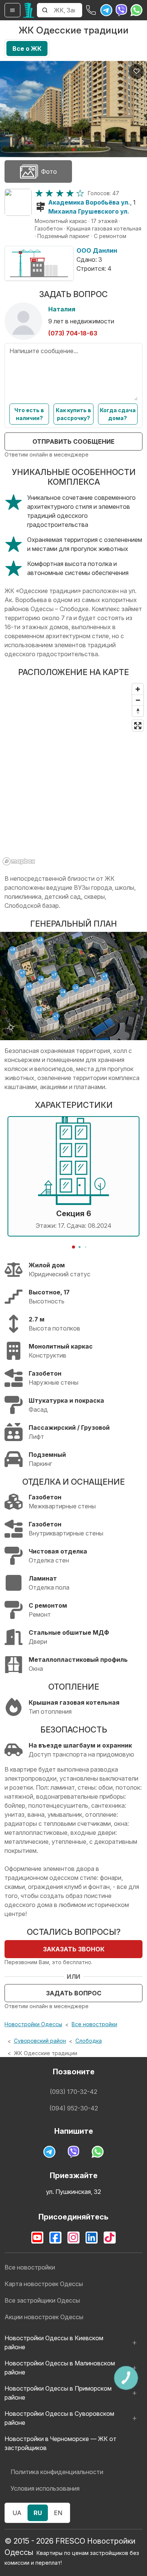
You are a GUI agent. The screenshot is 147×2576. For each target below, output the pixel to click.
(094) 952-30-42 (74, 2108)
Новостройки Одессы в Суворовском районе (59, 2418)
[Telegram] (106, 10)
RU (38, 2513)
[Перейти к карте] (18, 202)
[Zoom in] (138, 689)
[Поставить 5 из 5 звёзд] (80, 193)
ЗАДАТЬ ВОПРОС (74, 1993)
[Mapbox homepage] (19, 861)
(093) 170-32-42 (73, 2092)
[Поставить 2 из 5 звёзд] (49, 193)
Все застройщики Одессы (42, 2300)
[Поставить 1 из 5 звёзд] (39, 193)
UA (17, 2513)
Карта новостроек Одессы (44, 2284)
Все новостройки (94, 2024)
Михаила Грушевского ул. (89, 211)
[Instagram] (73, 2238)
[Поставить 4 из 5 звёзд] (70, 193)
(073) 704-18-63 (73, 333)
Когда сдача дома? (118, 414)
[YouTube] (37, 2238)
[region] (73, 774)
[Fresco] (29, 10)
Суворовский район (40, 2041)
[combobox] (67, 10)
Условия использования (45, 2488)
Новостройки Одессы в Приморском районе (58, 2393)
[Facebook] (55, 2238)
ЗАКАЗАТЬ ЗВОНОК (74, 1949)
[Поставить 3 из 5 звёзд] (60, 193)
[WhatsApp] (136, 10)
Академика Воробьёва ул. (89, 202)
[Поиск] (45, 10)
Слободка (89, 2041)
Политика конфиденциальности (57, 2472)
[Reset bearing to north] (138, 711)
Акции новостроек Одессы (44, 2317)
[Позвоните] (91, 10)
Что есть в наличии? (29, 414)
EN (58, 2513)
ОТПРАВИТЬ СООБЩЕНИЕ (73, 441)
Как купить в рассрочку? (73, 414)
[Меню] (12, 10)
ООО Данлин (97, 250)
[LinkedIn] (92, 2238)
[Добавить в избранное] (136, 71)
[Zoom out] (138, 700)
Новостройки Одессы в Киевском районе (54, 2342)
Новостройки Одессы (33, 2024)
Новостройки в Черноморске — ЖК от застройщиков (60, 2443)
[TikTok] (110, 2238)
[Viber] (121, 10)
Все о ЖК (27, 49)
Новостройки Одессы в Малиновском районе (60, 2368)
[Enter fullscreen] (138, 726)
